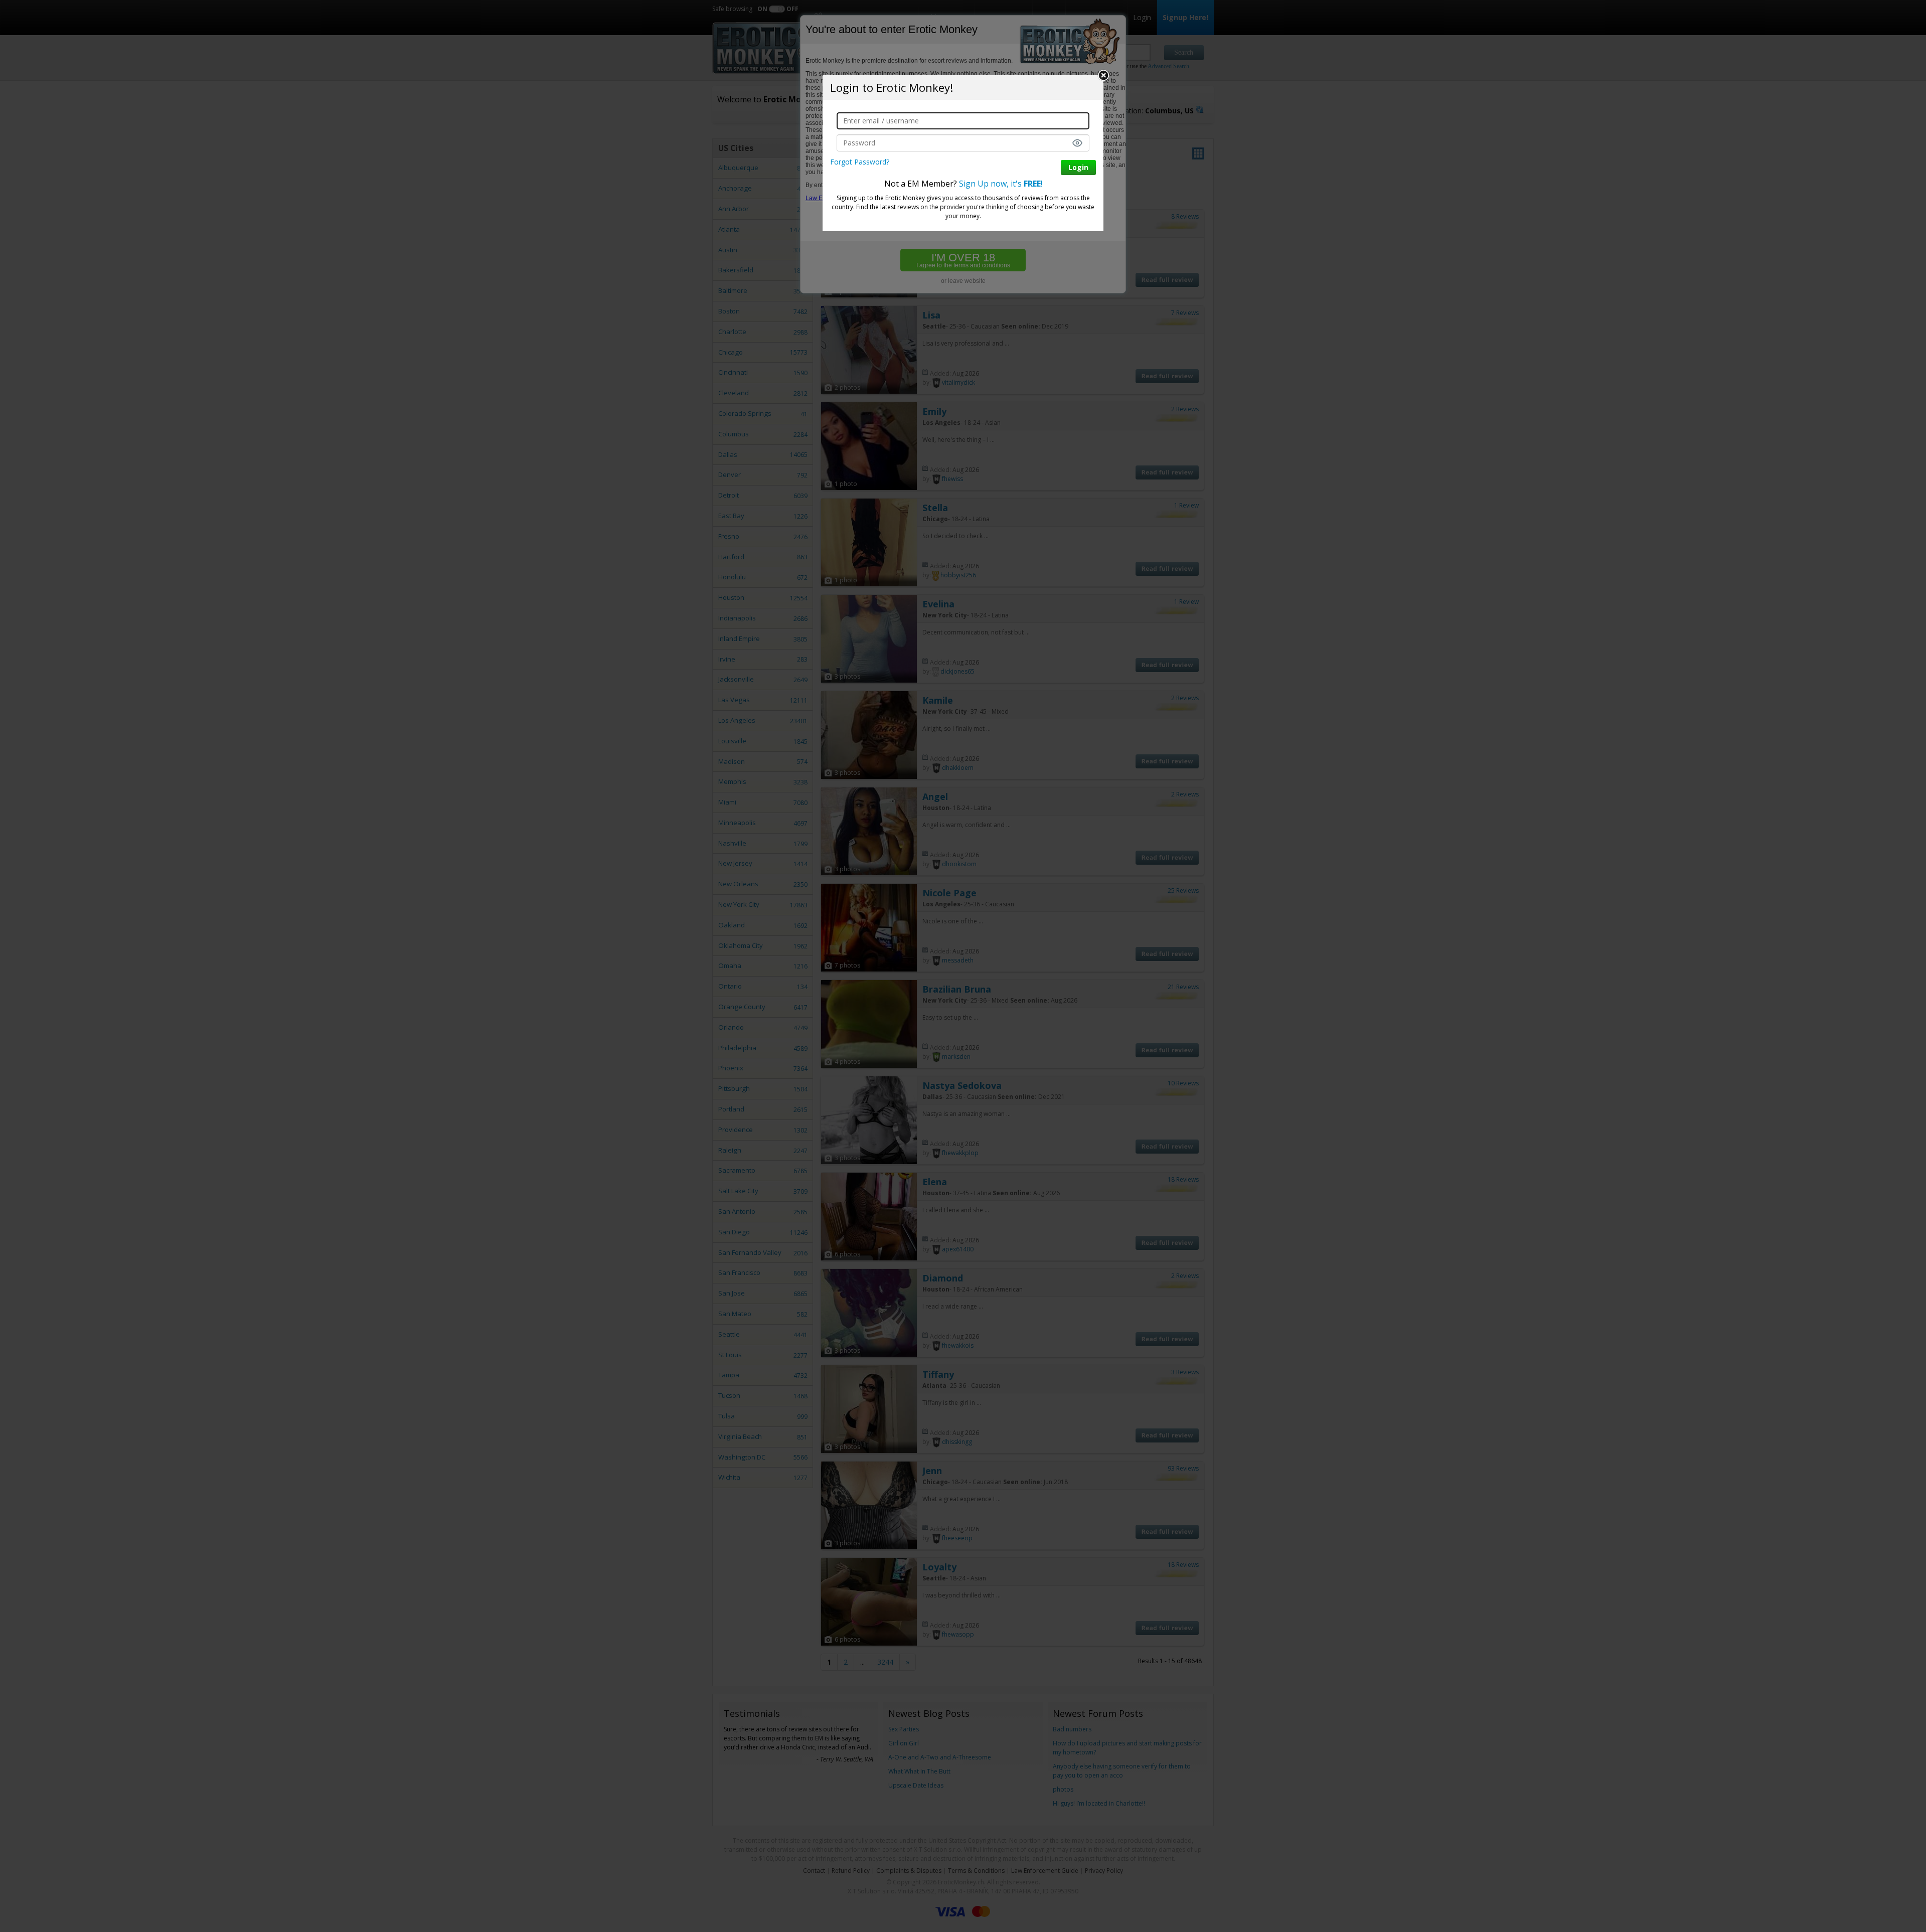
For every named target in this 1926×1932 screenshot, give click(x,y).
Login (1078, 167)
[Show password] (1077, 143)
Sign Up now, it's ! (1001, 184)
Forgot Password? (860, 162)
